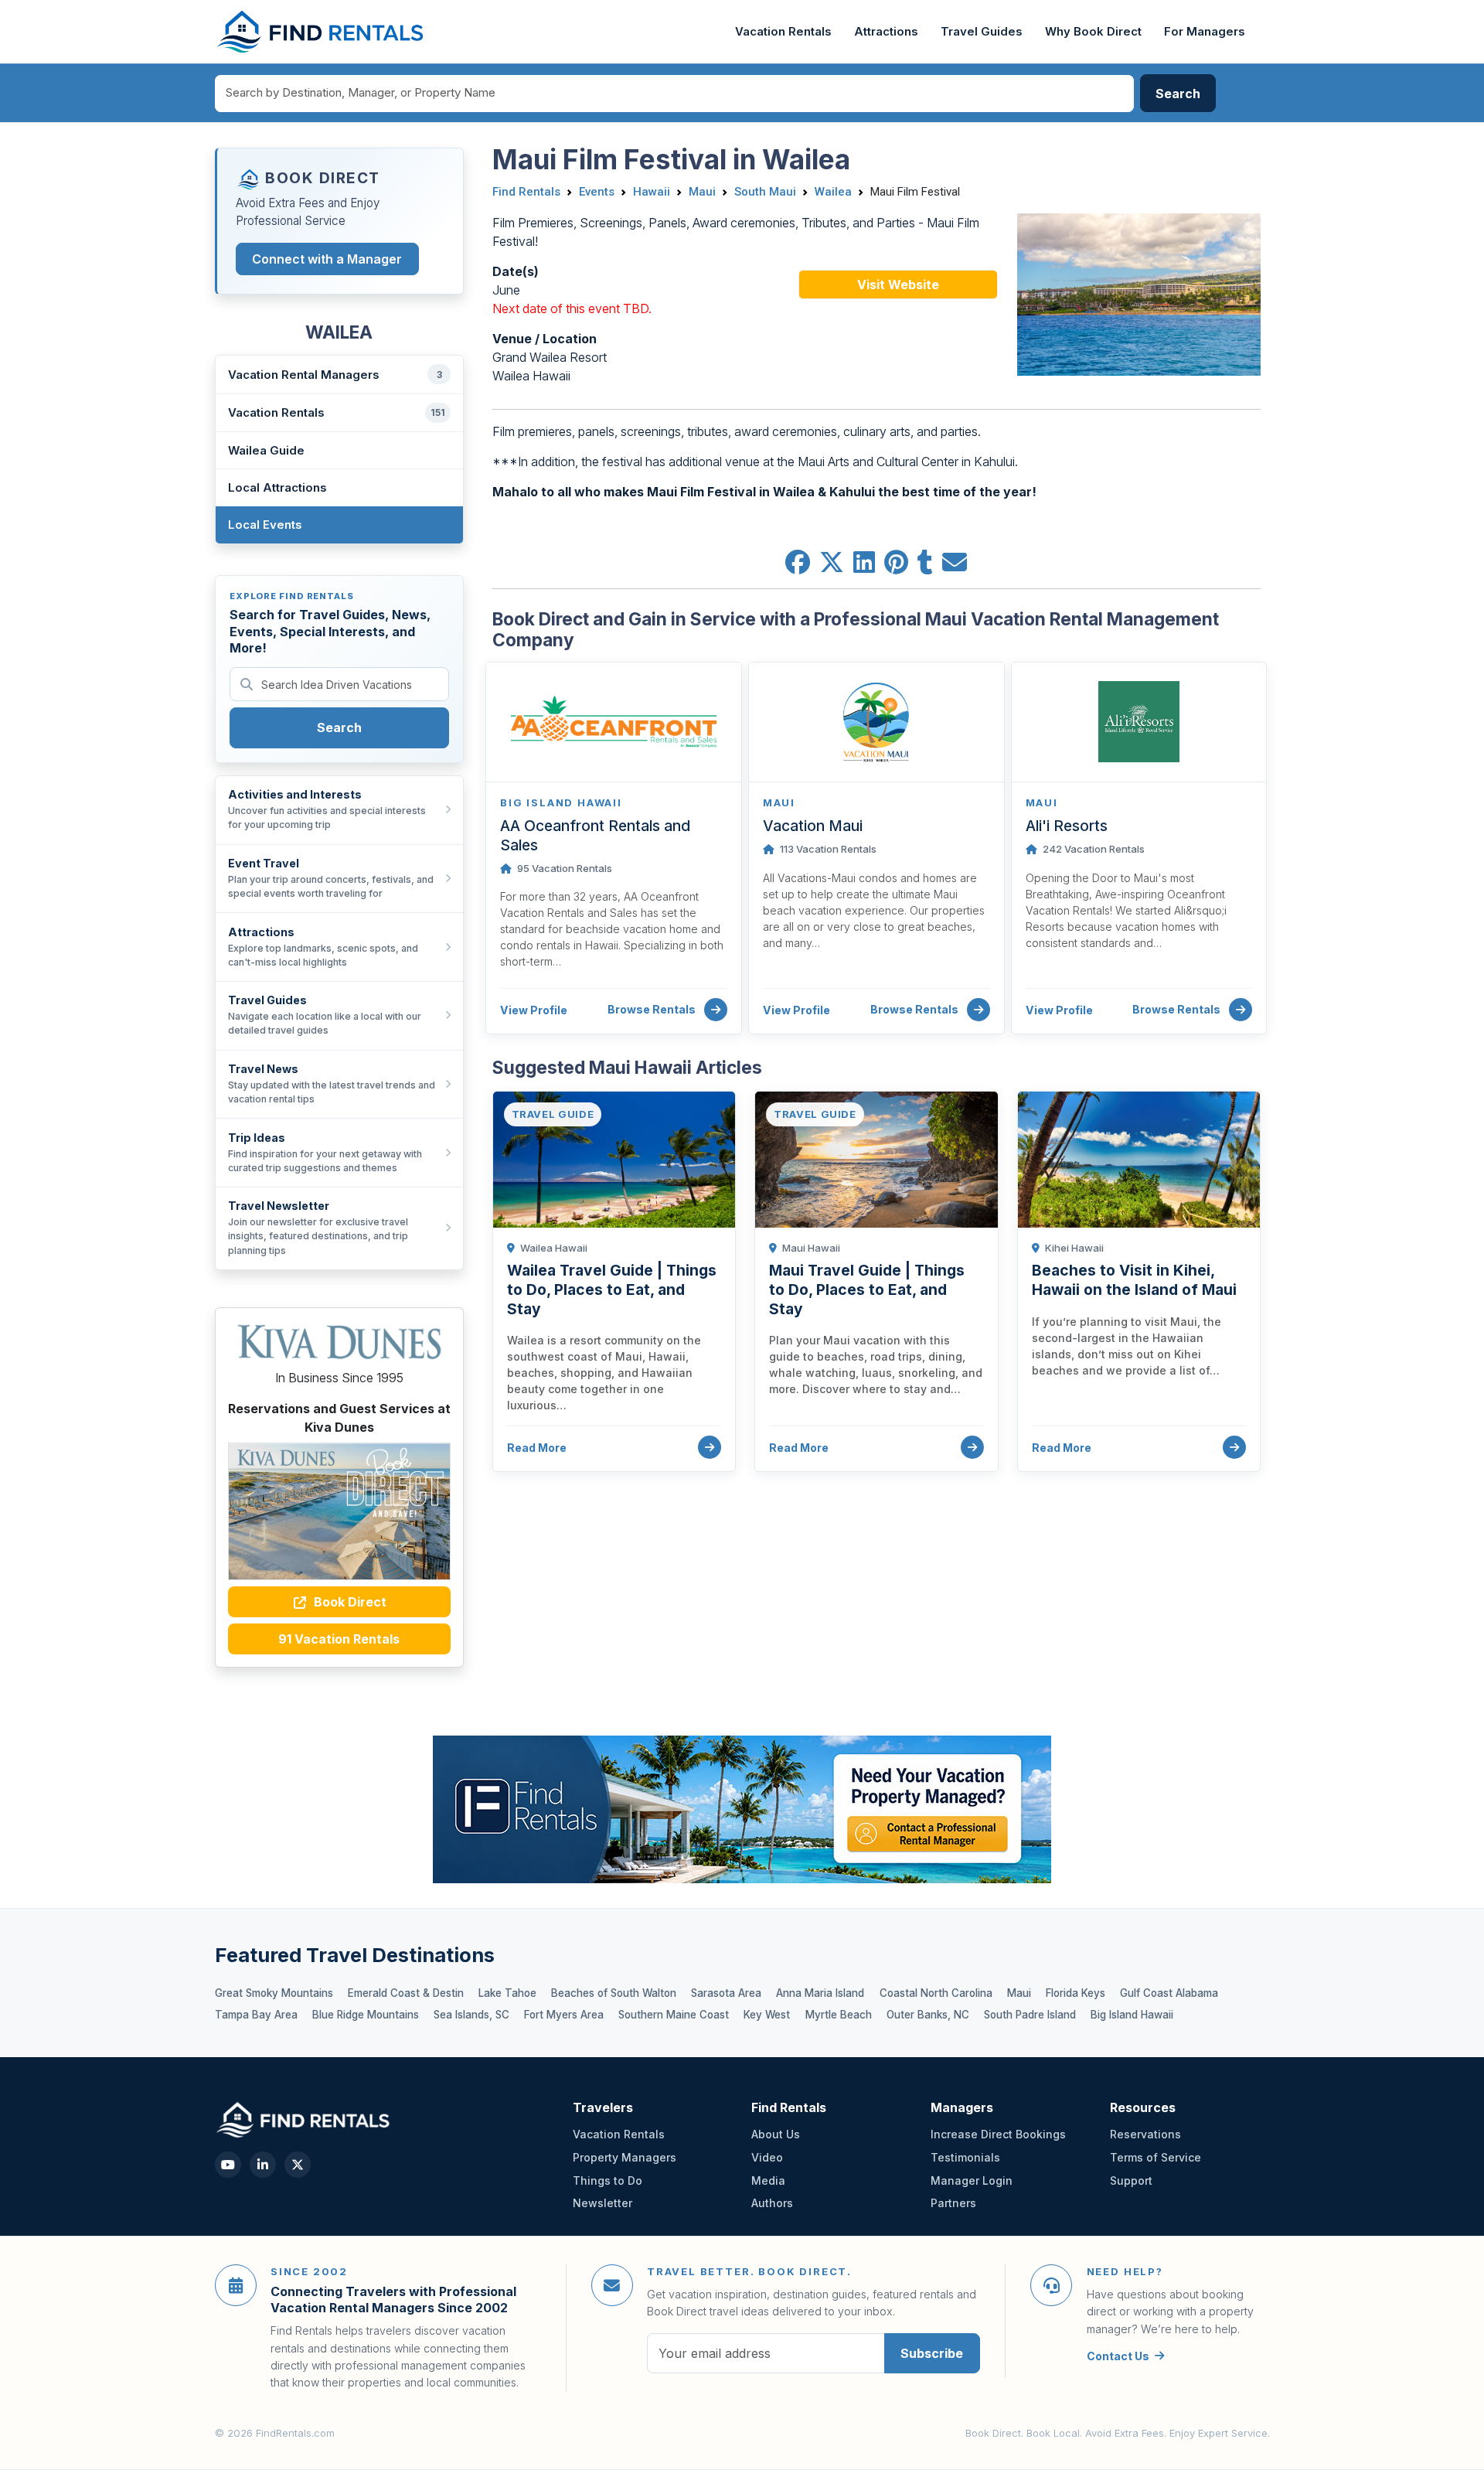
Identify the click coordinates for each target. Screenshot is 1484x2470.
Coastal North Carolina (936, 1993)
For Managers (1205, 32)
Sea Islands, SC (471, 2015)
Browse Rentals (653, 1009)
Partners (953, 2203)
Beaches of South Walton (614, 1993)
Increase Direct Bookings (998, 2134)
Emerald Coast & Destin (406, 1993)
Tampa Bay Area (256, 2015)
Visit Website (898, 284)
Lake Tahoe (507, 1993)
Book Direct (349, 1602)
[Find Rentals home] (321, 32)
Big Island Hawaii (1132, 2015)
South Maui (765, 192)
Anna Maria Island (820, 1993)
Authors (772, 2203)
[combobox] (675, 94)
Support (1131, 2180)
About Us (776, 2134)
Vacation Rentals (783, 32)
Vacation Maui (813, 826)
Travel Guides (982, 32)
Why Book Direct (1093, 32)
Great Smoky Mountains (274, 1993)
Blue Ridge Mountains (366, 2015)
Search (339, 727)
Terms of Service (1156, 2157)
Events (597, 192)
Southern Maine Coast (674, 2015)
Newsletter (602, 2203)
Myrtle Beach (839, 2015)
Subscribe (932, 2353)
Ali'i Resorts (1067, 826)
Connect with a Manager (327, 259)
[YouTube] (228, 2165)
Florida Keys (1076, 1993)
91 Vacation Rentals (339, 1639)
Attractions (886, 32)
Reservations (1145, 2134)
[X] (298, 2165)
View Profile (534, 1010)
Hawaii (652, 192)
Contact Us (1118, 2356)
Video (767, 2157)
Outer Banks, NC (928, 2015)
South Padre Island (1030, 2015)
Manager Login (972, 2180)
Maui (702, 192)
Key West (767, 2015)
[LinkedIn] (263, 2165)
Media (768, 2180)
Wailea (833, 192)
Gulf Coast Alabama (1169, 1993)
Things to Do (608, 2180)
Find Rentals (526, 192)
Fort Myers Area (564, 2015)
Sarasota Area (726, 1993)
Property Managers (625, 2157)
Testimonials (965, 2157)
